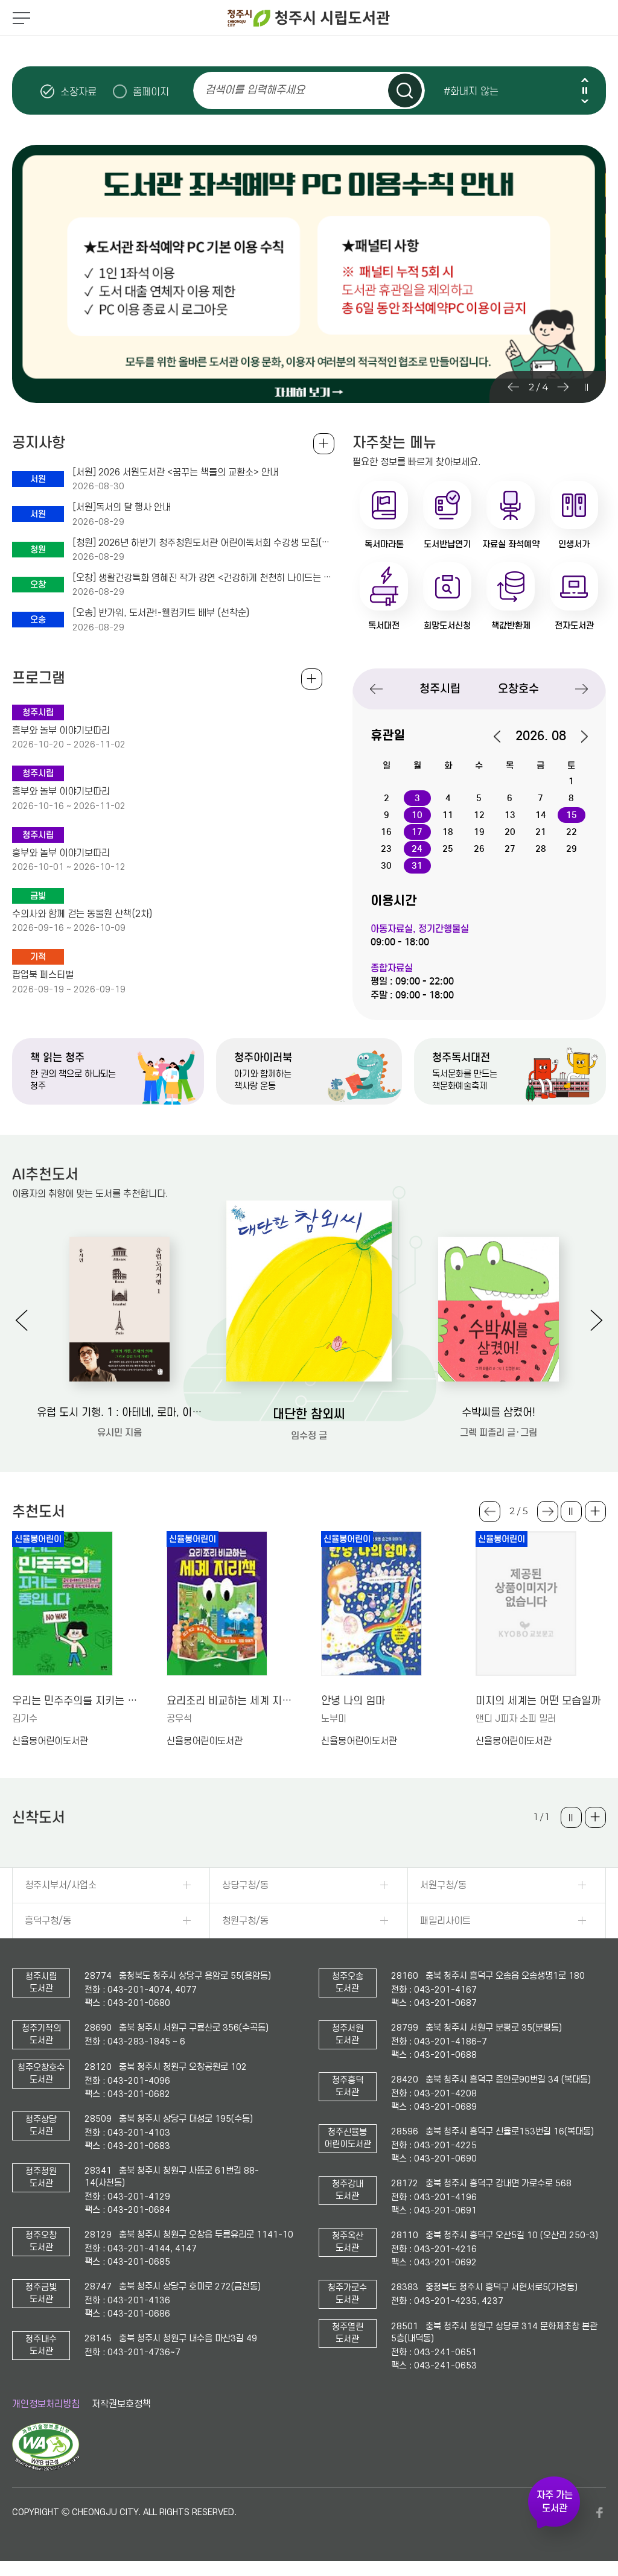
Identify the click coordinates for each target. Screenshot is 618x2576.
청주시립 (440, 689)
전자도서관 (574, 626)
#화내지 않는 (471, 91)
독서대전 (384, 626)
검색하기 (405, 90)
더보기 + (595, 1512)
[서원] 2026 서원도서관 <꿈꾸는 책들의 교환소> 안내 (175, 472)
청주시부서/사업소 (61, 1885)
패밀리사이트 (445, 1921)
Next (585, 101)
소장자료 (78, 92)
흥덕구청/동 (48, 1921)
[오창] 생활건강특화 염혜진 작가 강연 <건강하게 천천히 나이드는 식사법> (203, 578)
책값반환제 (511, 626)
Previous (585, 80)
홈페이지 (151, 92)
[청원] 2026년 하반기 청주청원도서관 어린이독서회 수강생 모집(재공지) (203, 543)
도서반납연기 (447, 544)
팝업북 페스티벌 (43, 975)
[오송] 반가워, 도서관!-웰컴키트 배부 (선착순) (161, 613)
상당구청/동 (245, 1885)
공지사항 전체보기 (324, 444)
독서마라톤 (384, 544)
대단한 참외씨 (309, 1414)
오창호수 (518, 689)
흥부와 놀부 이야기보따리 (61, 731)
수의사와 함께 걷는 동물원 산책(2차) (82, 914)
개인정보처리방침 (46, 2404)
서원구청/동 (443, 1885)
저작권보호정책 (121, 2404)
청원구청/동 (245, 1921)
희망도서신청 (447, 626)
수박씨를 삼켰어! (499, 1413)
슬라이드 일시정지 (585, 90)
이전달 (503, 737)
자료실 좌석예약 (511, 544)
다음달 (578, 737)
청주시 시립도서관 (309, 18)
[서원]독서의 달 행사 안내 (122, 507)
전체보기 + (312, 679)
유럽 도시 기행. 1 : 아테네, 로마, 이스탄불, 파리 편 (119, 1413)
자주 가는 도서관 (555, 2502)
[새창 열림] (46, 2468)
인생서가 (574, 544)
